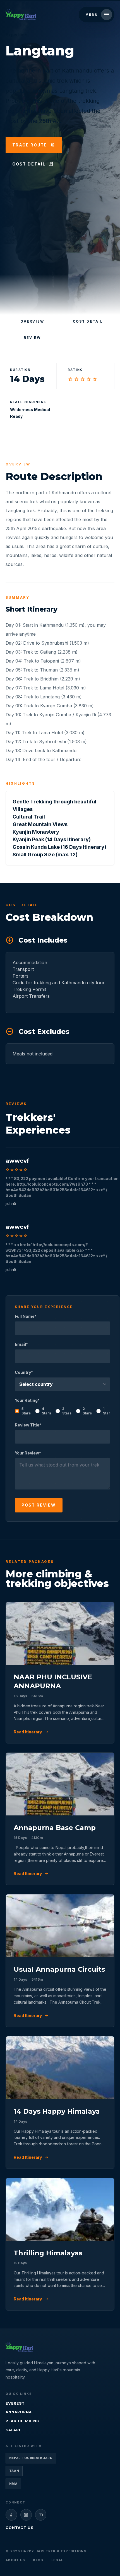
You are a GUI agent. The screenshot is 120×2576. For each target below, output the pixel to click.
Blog (38, 2560)
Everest (15, 2403)
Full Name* (26, 1316)
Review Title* (28, 1425)
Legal (57, 2560)
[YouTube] (41, 2515)
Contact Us (20, 2528)
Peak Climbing (23, 2421)
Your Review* (28, 1453)
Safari (13, 2430)
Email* (21, 1344)
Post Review (39, 1505)
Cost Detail (33, 164)
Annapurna (19, 2412)
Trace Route (34, 145)
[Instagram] (26, 2515)
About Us (15, 2560)
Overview (32, 321)
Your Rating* (63, 1407)
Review (32, 338)
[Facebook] (11, 2515)
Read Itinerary (31, 1732)
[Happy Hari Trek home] (19, 2347)
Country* (24, 1372)
